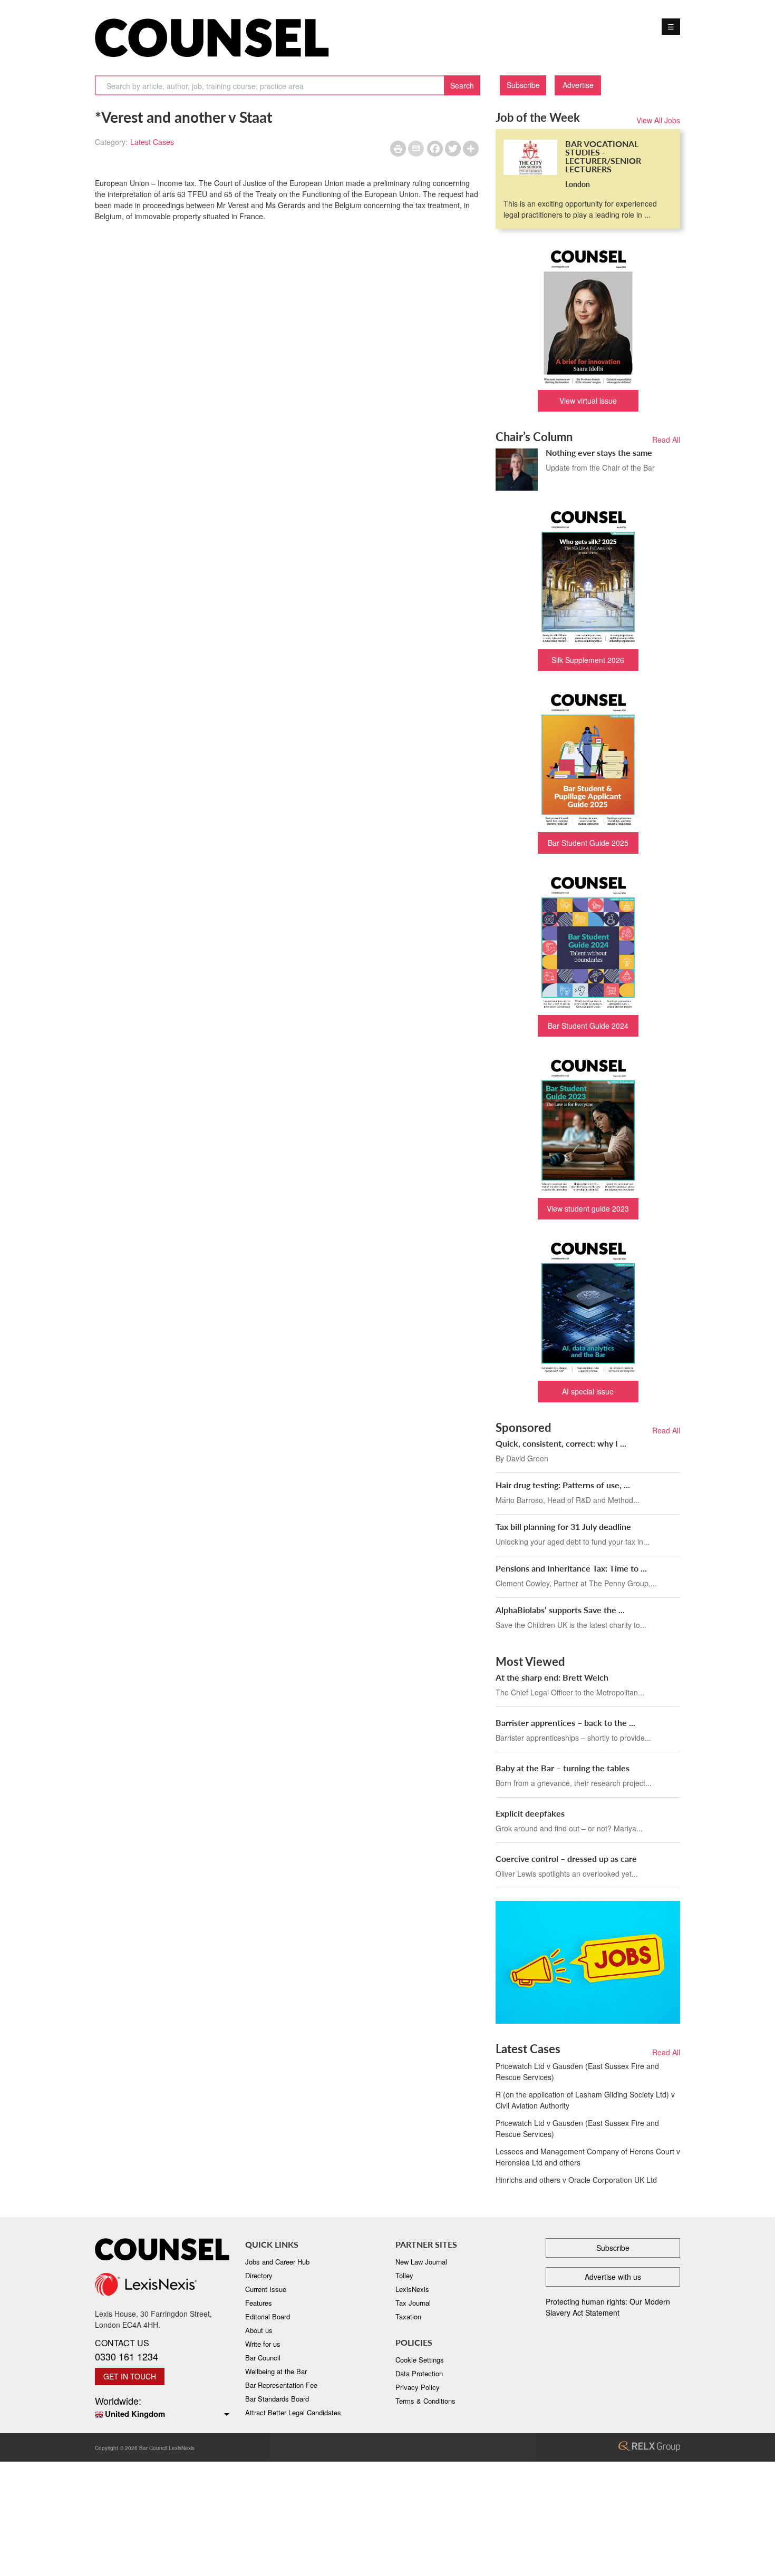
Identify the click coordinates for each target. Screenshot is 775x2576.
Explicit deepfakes (530, 1813)
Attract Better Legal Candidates (293, 2412)
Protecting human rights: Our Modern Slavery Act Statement (608, 2307)
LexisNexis (412, 2289)
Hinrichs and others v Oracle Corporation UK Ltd (576, 2180)
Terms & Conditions (425, 2401)
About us (259, 2330)
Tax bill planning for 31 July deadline (563, 1526)
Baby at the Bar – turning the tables (563, 1768)
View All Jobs (658, 120)
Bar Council (263, 2358)
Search (462, 85)
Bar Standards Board (277, 2399)
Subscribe (523, 85)
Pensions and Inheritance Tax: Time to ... (571, 1568)
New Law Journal (421, 2262)
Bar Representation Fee (281, 2385)
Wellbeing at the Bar (276, 2371)
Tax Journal (413, 2303)
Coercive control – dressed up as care (566, 1858)
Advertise (578, 85)
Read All (666, 440)
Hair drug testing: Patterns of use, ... (563, 1485)
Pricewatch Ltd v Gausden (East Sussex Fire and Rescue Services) (577, 2071)
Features (259, 2303)
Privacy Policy (418, 2387)
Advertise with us (613, 2277)
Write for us (263, 2344)
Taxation (408, 2316)
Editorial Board (268, 2316)
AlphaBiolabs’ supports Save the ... (560, 1610)
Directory (259, 2275)
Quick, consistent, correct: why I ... (561, 1443)
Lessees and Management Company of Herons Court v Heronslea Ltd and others (588, 2157)
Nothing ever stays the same (599, 452)
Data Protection (419, 2373)
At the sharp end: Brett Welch (552, 1677)
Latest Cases (152, 142)
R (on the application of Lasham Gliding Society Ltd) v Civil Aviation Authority (585, 2100)
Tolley (404, 2275)
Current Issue (266, 2289)
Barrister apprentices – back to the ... (565, 1723)
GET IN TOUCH (130, 2376)
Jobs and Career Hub (277, 2262)
